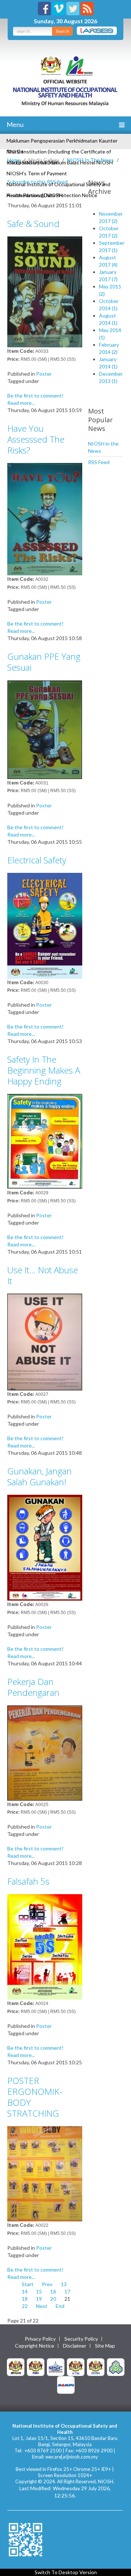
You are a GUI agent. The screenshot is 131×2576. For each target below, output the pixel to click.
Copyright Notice (35, 2346)
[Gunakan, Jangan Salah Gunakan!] (45, 1547)
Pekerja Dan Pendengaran (33, 1687)
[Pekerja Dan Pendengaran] (45, 1752)
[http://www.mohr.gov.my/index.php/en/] (76, 2366)
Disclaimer (75, 2346)
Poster (44, 374)
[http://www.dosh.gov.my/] (96, 2366)
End (60, 2306)
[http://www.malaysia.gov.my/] (16, 2366)
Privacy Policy (40, 2339)
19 (39, 2299)
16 (53, 2291)
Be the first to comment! (35, 396)
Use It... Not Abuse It (43, 1275)
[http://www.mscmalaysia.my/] (56, 2366)
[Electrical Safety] (45, 925)
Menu (15, 124)
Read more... (21, 403)
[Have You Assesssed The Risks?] (45, 518)
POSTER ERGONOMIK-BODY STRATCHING (35, 2097)
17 (67, 2291)
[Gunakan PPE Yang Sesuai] (45, 729)
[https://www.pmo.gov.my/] (36, 2366)
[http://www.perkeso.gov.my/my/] (116, 2366)
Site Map (105, 2346)
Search (62, 31)
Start (28, 2284)
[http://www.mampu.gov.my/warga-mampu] (66, 2384)
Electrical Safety (37, 860)
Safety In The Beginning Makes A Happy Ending (44, 1070)
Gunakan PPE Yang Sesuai (44, 662)
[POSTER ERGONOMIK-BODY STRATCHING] (45, 2173)
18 (25, 2299)
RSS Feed (99, 462)
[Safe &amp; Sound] (45, 291)
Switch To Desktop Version (66, 2572)
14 (25, 2291)
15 (39, 2291)
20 (53, 2299)
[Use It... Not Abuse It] (45, 1341)
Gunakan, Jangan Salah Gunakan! (39, 1476)
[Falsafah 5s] (45, 1946)
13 (64, 2284)
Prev (47, 2284)
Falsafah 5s (28, 1881)
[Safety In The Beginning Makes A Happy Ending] (45, 1141)
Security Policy (81, 2339)
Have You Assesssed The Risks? (36, 439)
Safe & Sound (33, 223)
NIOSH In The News (90, 160)
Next (42, 2306)
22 (25, 2306)
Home (14, 160)
